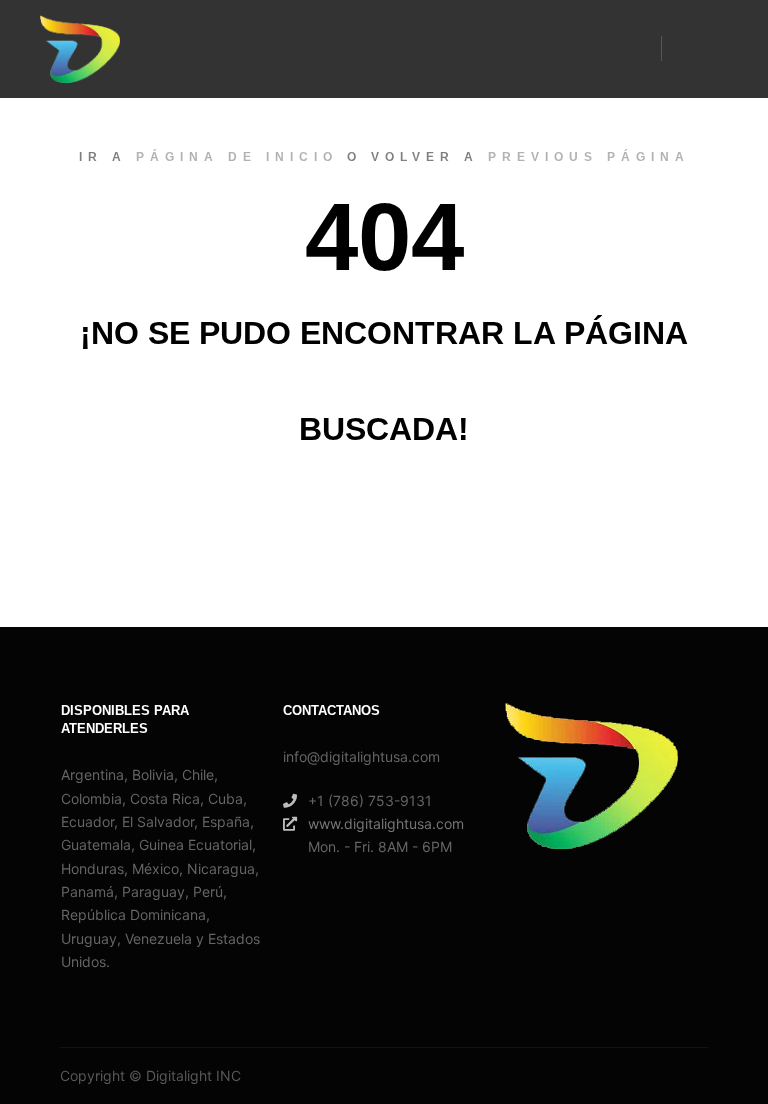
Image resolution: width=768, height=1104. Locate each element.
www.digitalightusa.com (386, 823)
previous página (589, 157)
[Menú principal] (695, 49)
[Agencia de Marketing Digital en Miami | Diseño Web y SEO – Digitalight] (80, 49)
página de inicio (237, 157)
